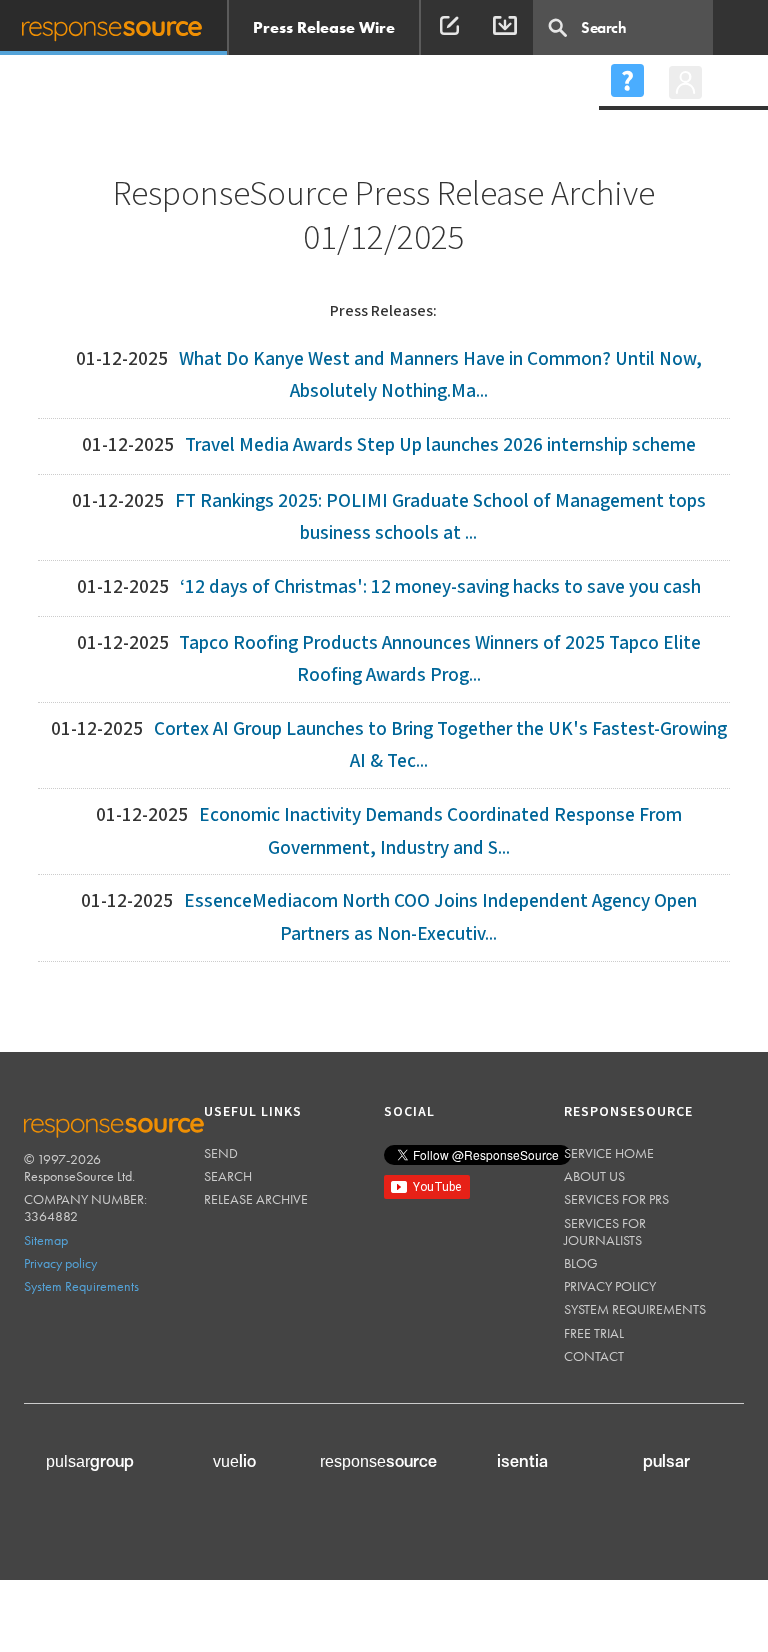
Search (228, 1176)
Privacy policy (60, 1263)
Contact (594, 1356)
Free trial (594, 1333)
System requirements (635, 1309)
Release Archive (256, 1199)
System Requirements (81, 1286)
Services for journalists (605, 1231)
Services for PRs (616, 1199)
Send (221, 1153)
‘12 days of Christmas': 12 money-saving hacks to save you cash (440, 587)
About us (594, 1176)
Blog (581, 1263)
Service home (609, 1153)
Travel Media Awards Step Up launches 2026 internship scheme (440, 445)
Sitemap (46, 1240)
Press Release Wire (324, 27)
